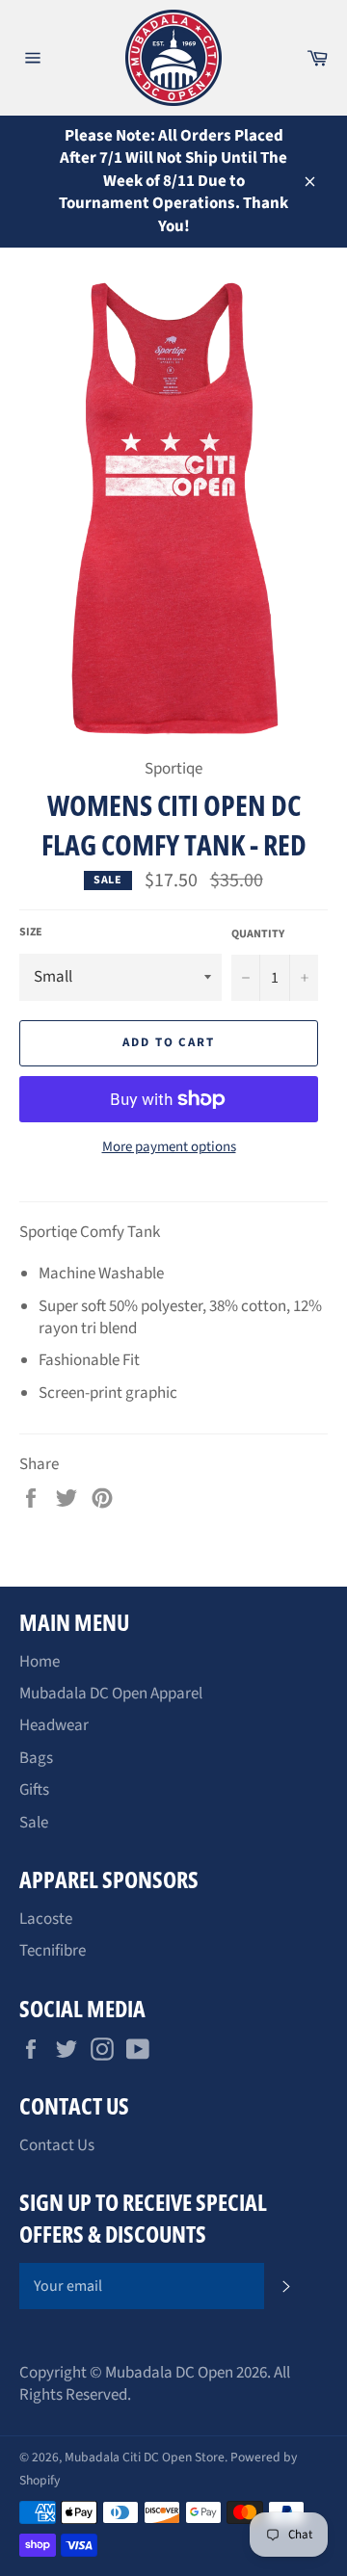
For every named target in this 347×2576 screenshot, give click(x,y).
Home (40, 1662)
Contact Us (57, 2145)
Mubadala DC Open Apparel (111, 1694)
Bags (36, 1758)
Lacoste (46, 1919)
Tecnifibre (53, 1951)
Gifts (34, 1790)
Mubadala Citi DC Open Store (145, 2457)
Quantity (258, 934)
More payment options (169, 1147)
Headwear (54, 1725)
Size (31, 933)
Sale (34, 1823)
